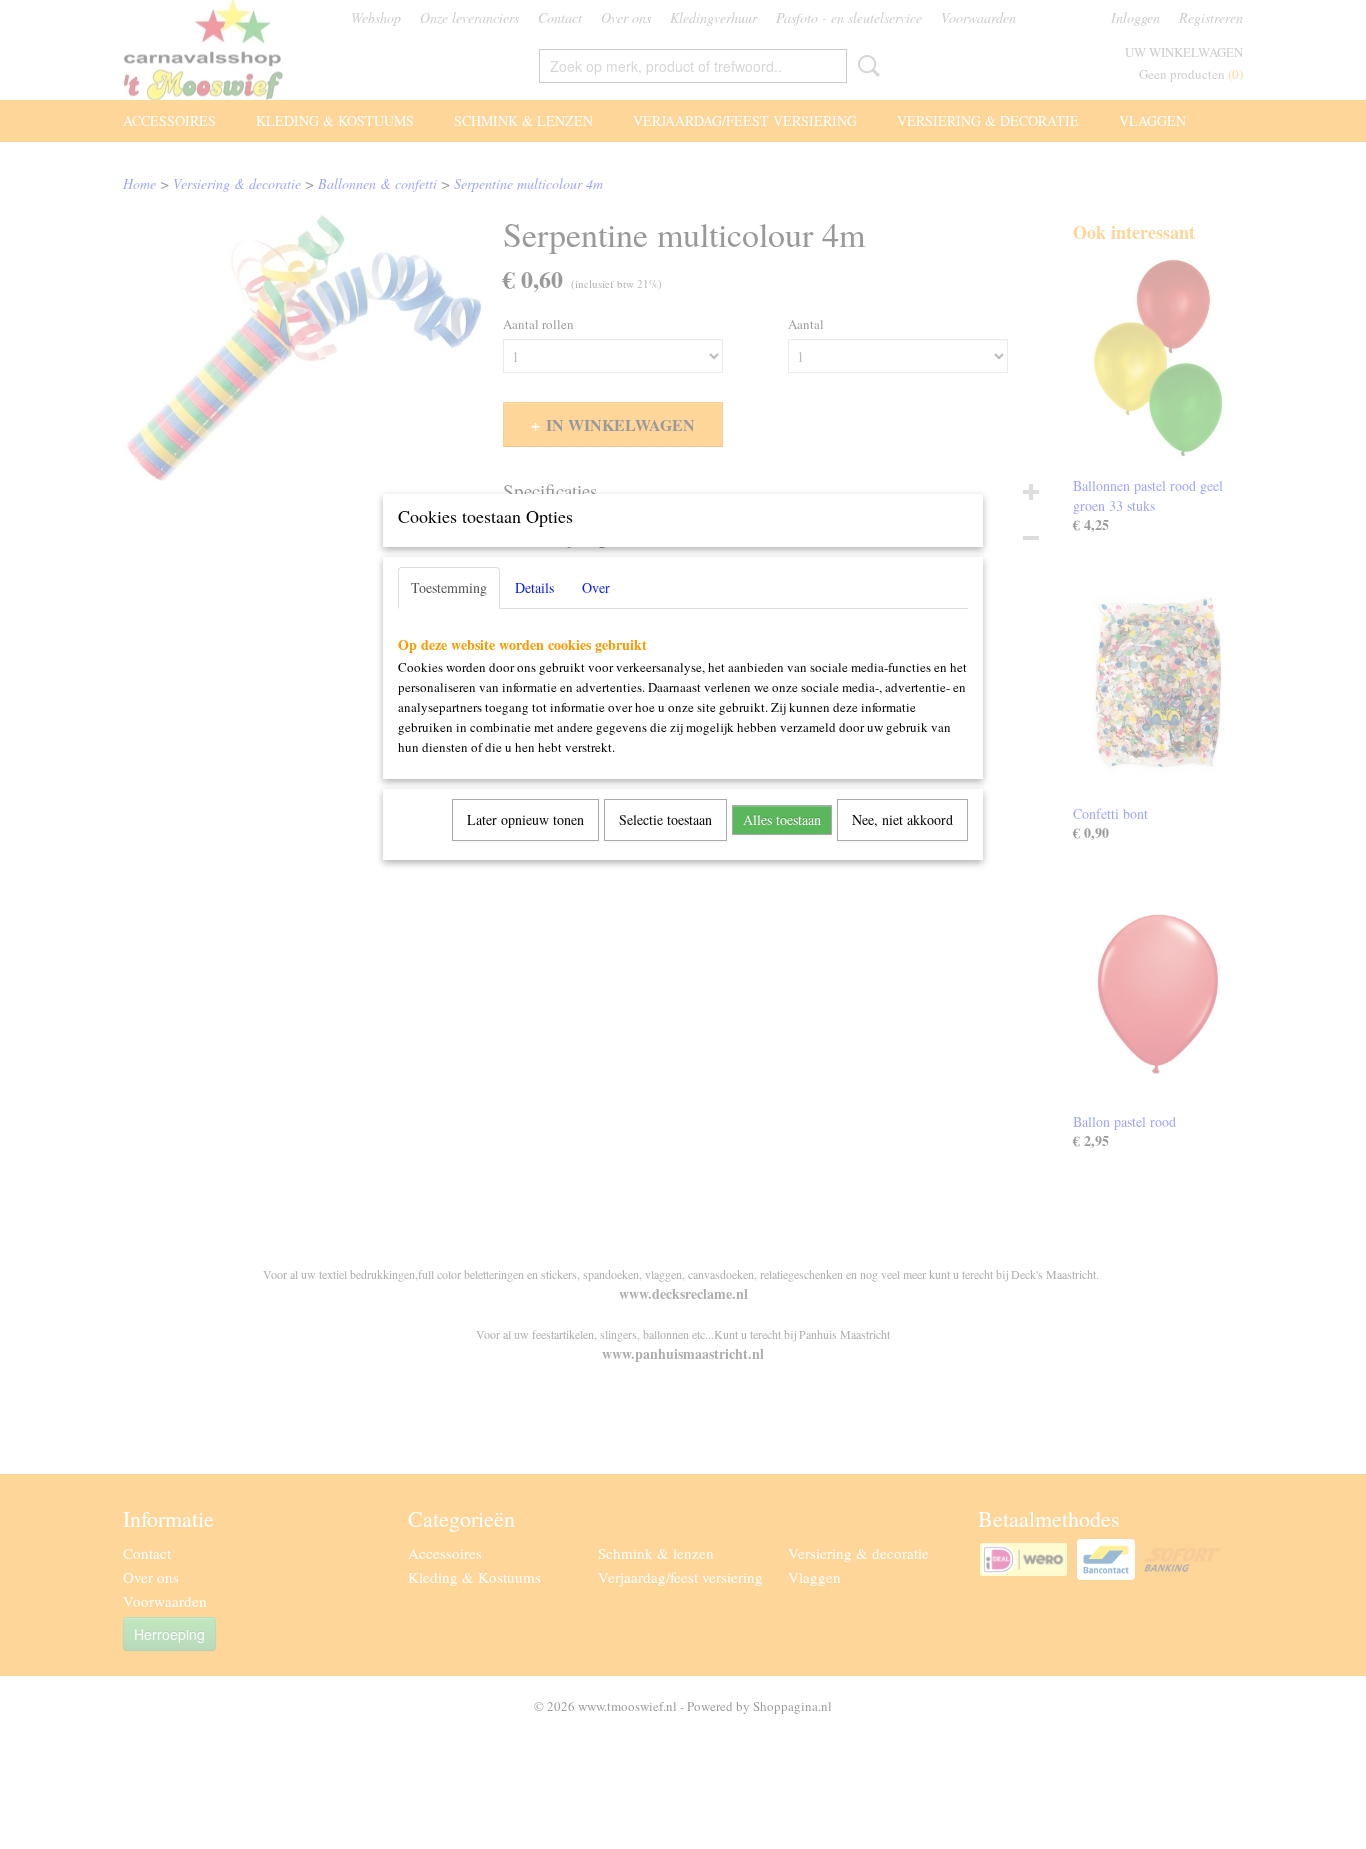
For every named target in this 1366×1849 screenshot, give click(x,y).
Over (596, 587)
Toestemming (449, 587)
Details (534, 587)
